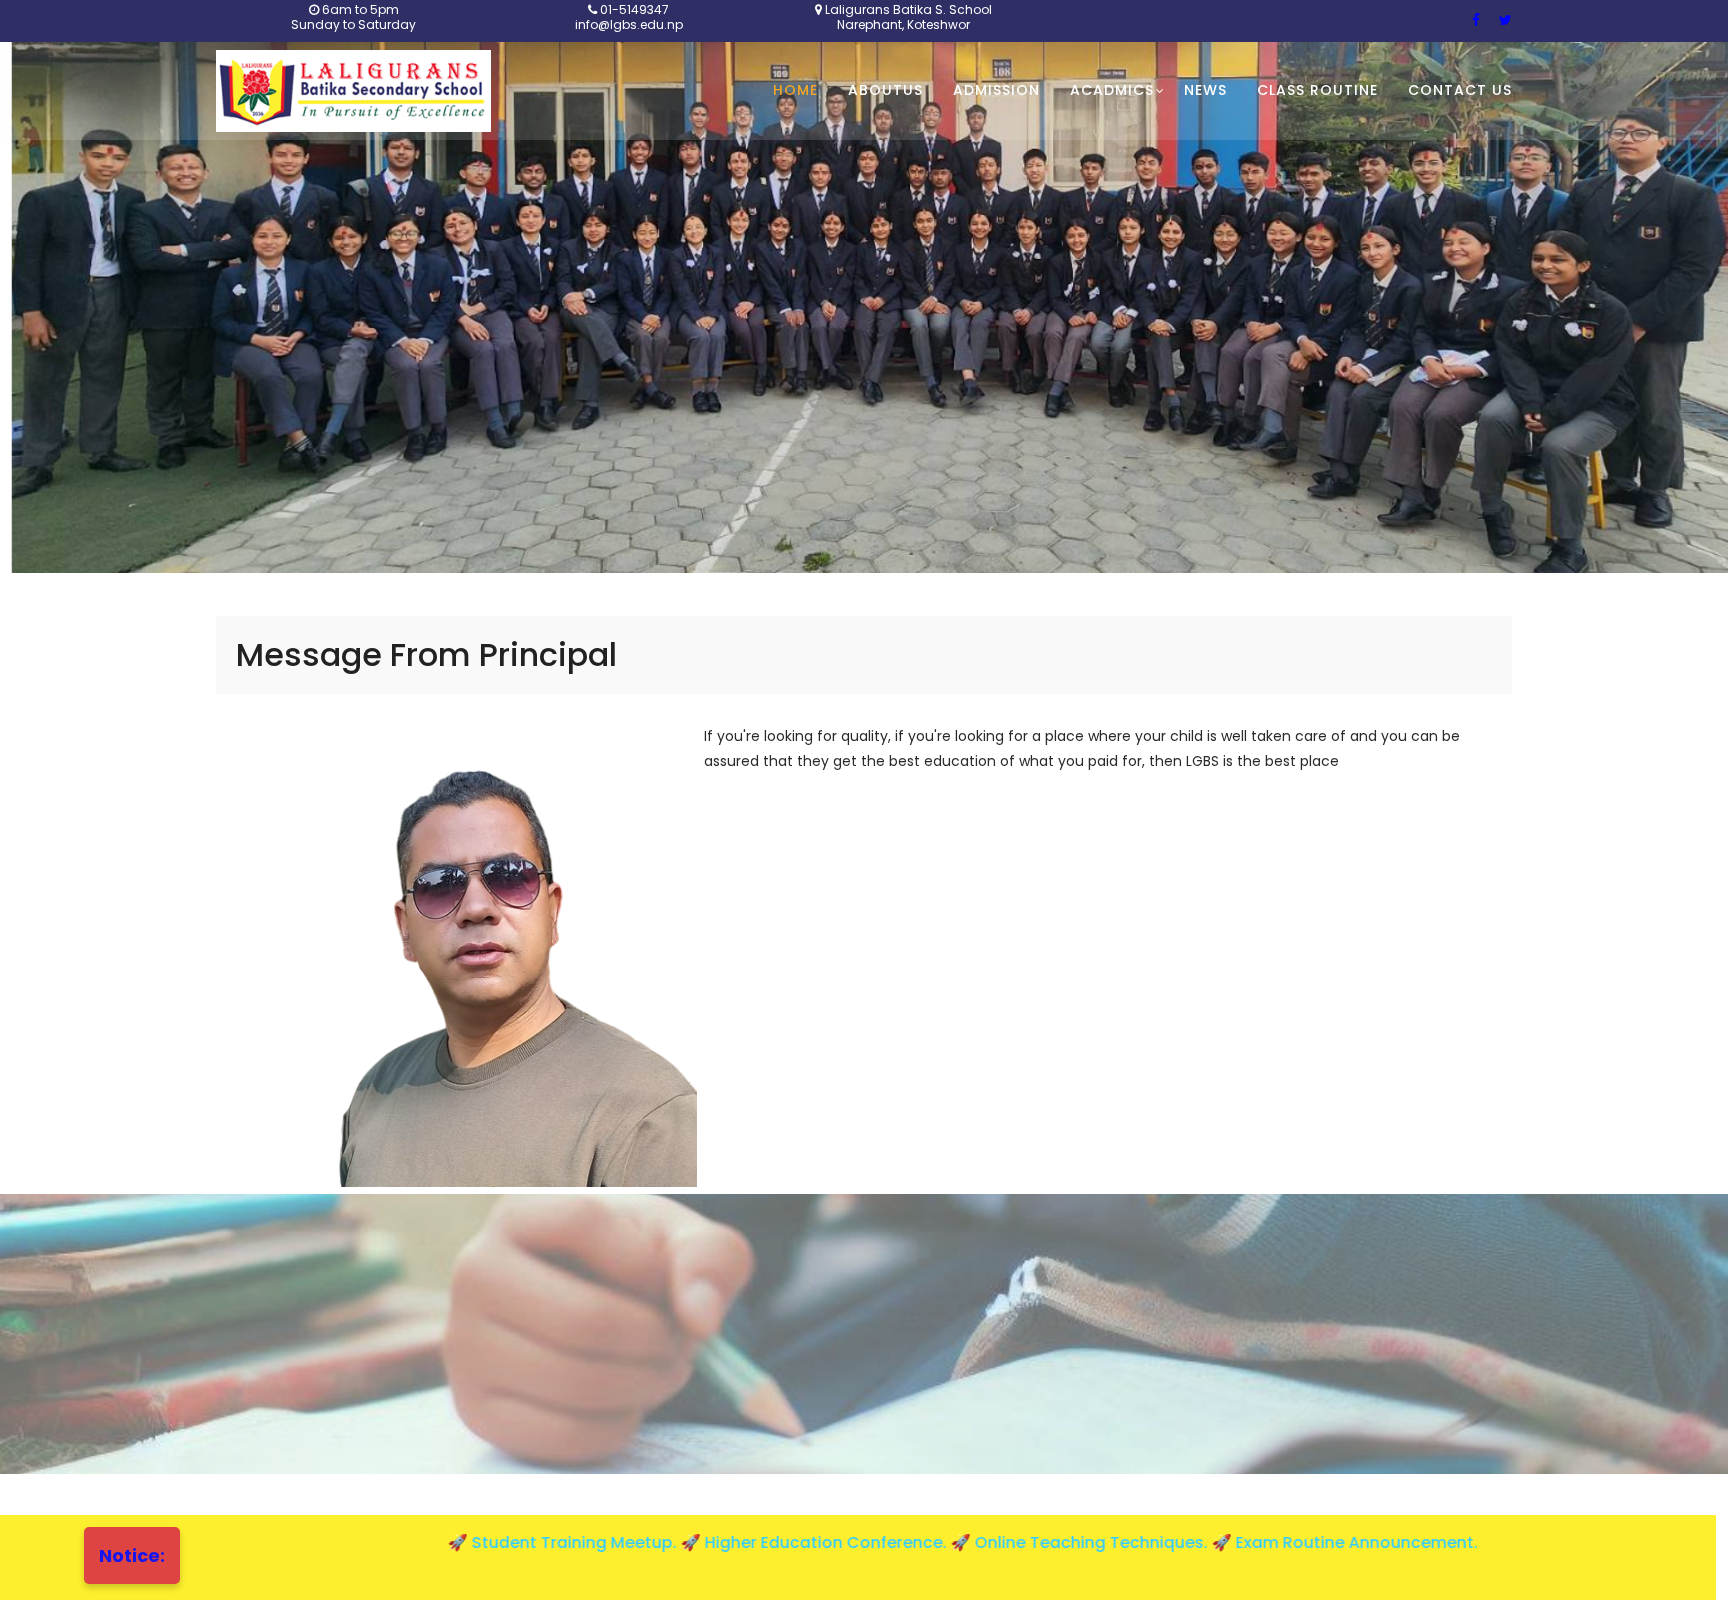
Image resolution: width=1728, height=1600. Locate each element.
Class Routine (1317, 90)
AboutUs (885, 90)
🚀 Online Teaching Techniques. (979, 1542)
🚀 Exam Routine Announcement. (1243, 1542)
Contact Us (1460, 90)
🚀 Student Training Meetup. (462, 1542)
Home (795, 90)
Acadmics (1112, 90)
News (1205, 90)
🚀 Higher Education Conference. (714, 1542)
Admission (996, 90)
